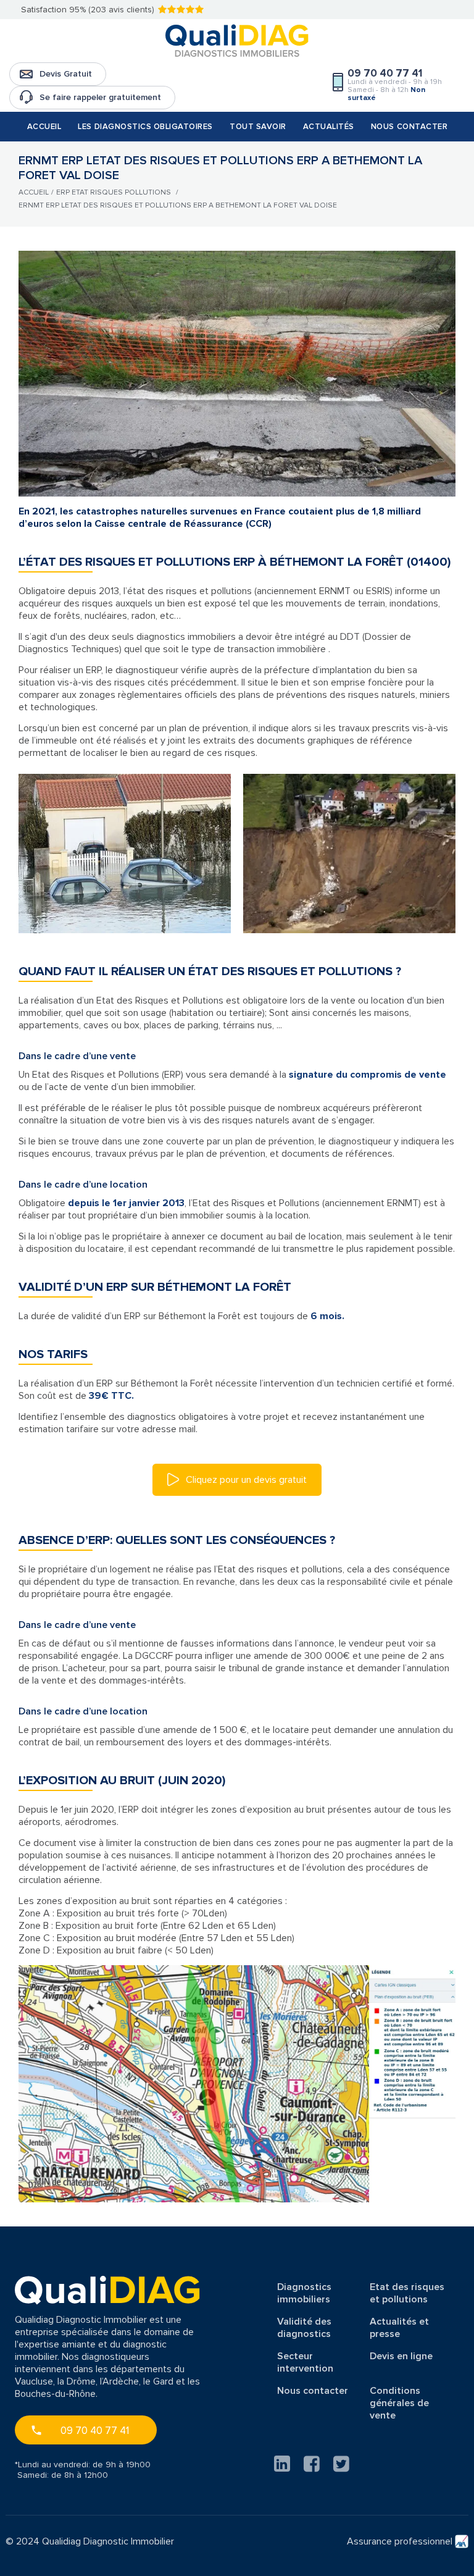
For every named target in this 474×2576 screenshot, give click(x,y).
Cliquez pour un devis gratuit (245, 1480)
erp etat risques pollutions (114, 192)
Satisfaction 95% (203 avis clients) (88, 10)
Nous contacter (409, 127)
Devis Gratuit (66, 74)
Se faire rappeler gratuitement (100, 97)
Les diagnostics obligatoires (145, 127)
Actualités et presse (399, 2328)
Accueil (44, 127)
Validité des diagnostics (304, 2328)
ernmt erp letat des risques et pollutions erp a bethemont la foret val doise (178, 205)
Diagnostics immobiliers (304, 2293)
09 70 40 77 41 (95, 2431)
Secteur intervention (305, 2362)
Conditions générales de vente (399, 2403)
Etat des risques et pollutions (407, 2293)
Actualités (329, 127)
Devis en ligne (401, 2356)
